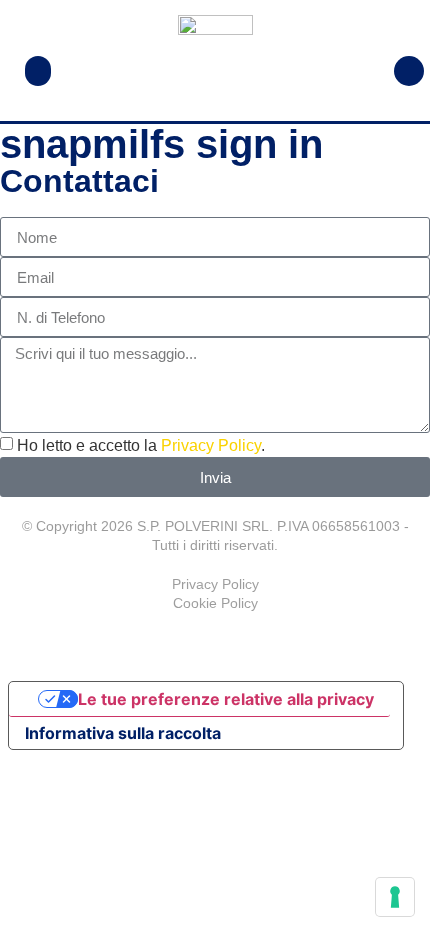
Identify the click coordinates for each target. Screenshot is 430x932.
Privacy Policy (211, 445)
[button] (38, 71)
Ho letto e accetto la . (141, 445)
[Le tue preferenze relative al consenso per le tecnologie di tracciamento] (395, 897)
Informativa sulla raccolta (123, 733)
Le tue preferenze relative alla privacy (226, 699)
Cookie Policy (215, 603)
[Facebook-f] (215, 643)
